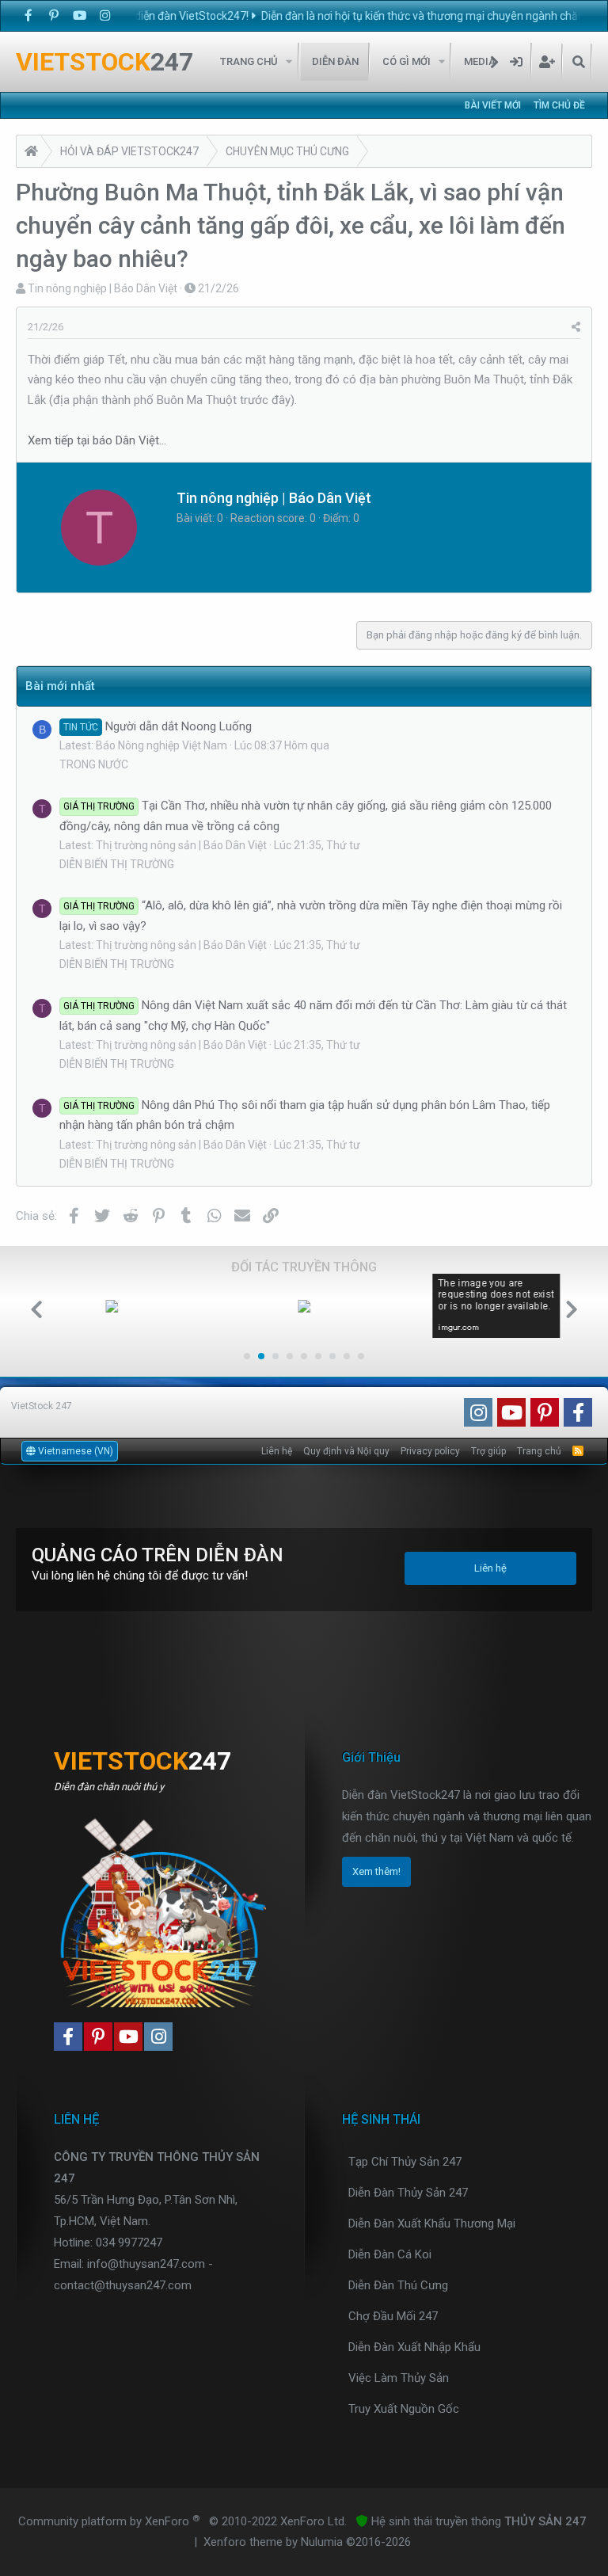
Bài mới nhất (60, 686)
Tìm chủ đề (559, 105)
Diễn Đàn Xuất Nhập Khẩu (414, 2347)
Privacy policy (430, 1451)
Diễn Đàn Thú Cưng (398, 2285)
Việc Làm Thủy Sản (399, 2378)
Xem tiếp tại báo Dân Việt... (97, 440)
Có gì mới (407, 61)
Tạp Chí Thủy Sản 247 (405, 2162)
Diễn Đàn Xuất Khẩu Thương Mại (432, 2224)
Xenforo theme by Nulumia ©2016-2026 (307, 2542)
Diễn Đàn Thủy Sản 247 (408, 2193)
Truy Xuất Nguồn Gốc (404, 2409)
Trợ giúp (488, 1451)
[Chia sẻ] (576, 327)
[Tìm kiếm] (578, 62)
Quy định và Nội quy (346, 1451)
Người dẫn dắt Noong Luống (158, 726)
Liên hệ (277, 1451)
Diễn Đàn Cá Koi (390, 2254)
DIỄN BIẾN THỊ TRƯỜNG (117, 864)
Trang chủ (249, 61)
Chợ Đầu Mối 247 (393, 2316)
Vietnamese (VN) (74, 1451)
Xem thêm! (376, 1871)
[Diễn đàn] (31, 153)
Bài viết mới (493, 105)
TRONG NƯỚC (94, 764)
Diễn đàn (335, 61)
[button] (289, 62)
